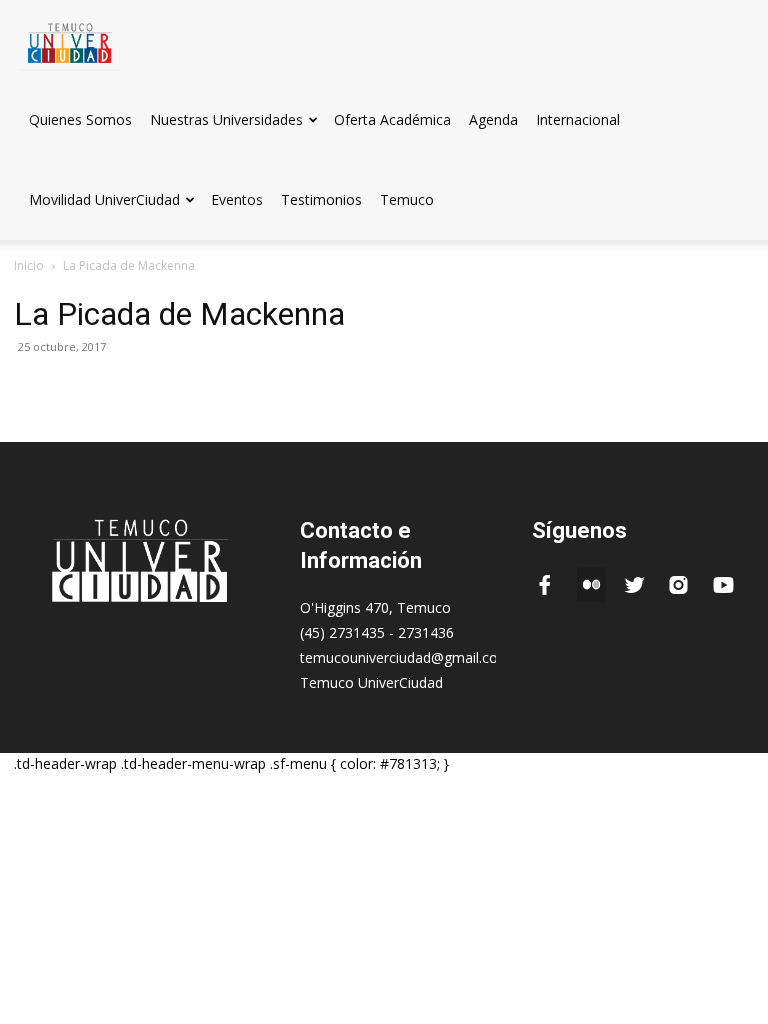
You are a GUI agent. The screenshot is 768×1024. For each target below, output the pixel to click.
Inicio (29, 265)
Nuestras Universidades (226, 119)
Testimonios (321, 199)
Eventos (237, 199)
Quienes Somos (80, 119)
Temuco (407, 199)
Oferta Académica (392, 119)
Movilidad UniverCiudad (104, 199)
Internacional (578, 119)
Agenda (493, 119)
